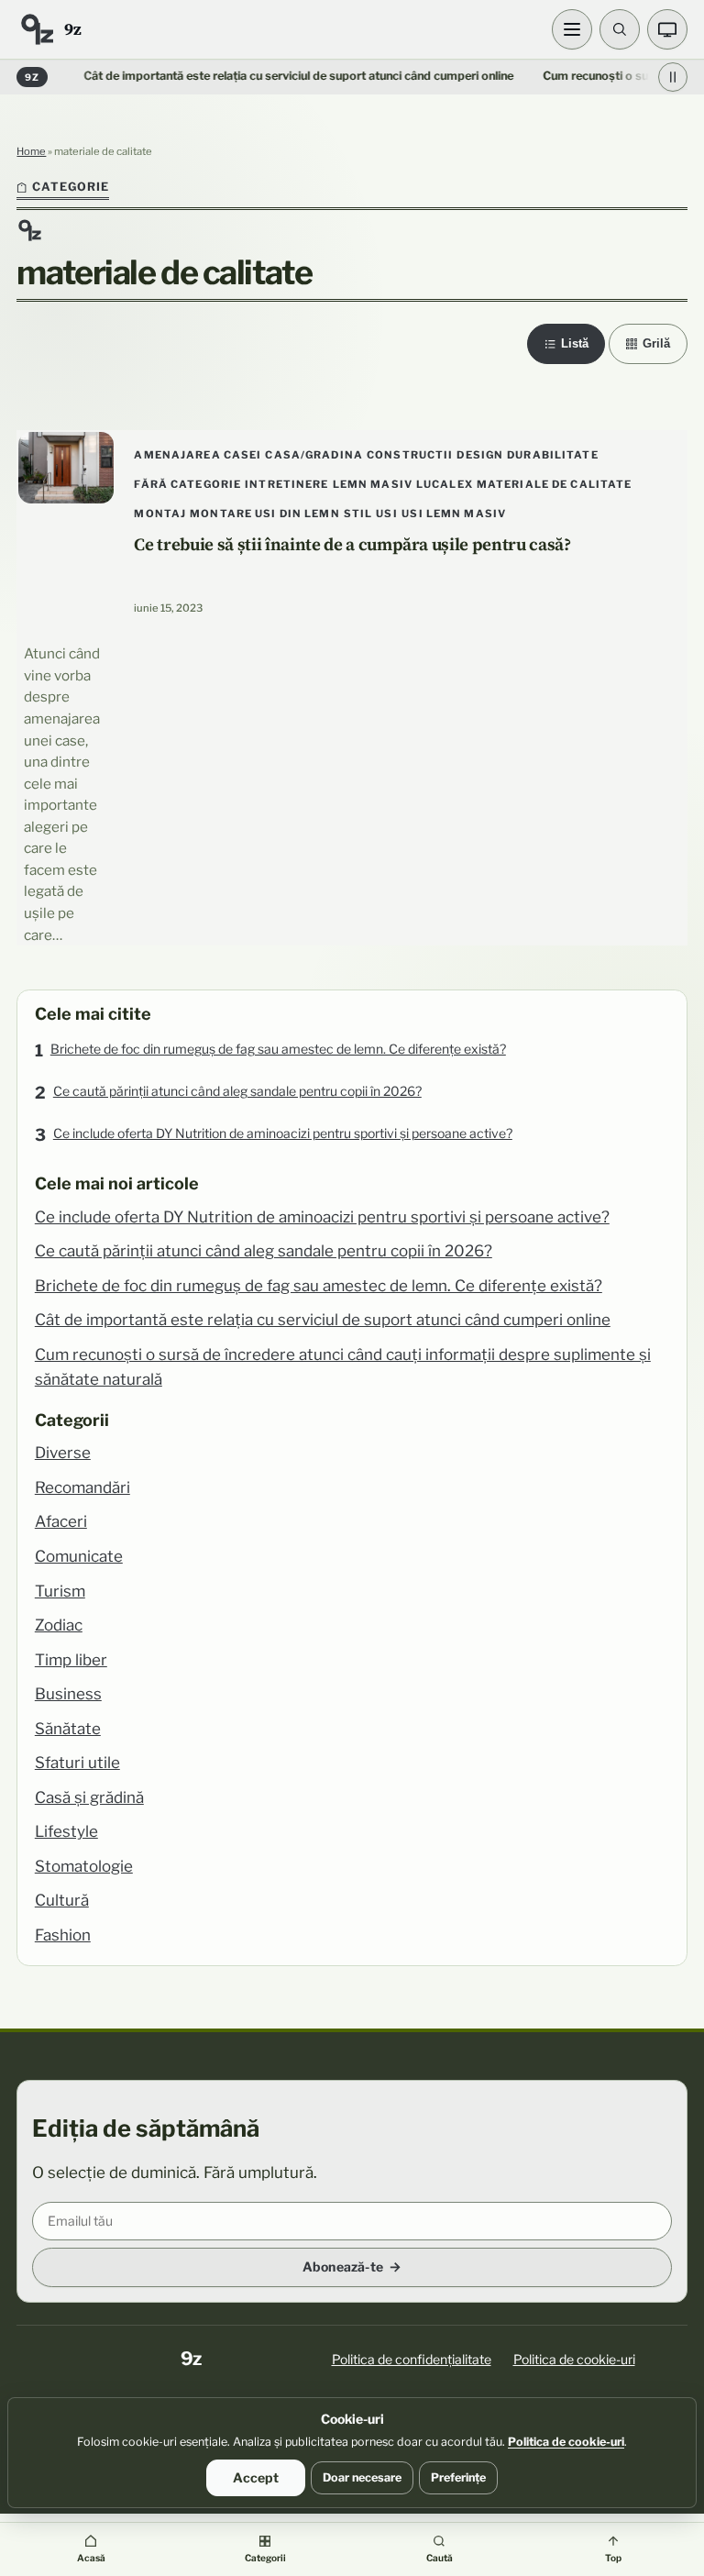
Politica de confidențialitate (412, 2359)
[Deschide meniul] (572, 29)
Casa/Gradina (314, 455)
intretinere (286, 484)
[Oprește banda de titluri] (673, 77)
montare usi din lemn (265, 514)
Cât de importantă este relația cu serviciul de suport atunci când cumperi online (267, 76)
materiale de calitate (555, 484)
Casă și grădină (89, 1797)
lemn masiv (373, 484)
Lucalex (445, 484)
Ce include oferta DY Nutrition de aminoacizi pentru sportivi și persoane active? (283, 1133)
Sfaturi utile (77, 1763)
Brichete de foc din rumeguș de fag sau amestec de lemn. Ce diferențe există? (278, 1049)
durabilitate (553, 455)
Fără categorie (187, 484)
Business (68, 1694)
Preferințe (458, 2477)
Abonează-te (343, 2266)
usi (386, 514)
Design (480, 455)
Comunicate (79, 1556)
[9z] (37, 29)
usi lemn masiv (454, 514)
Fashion (63, 1935)
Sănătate (68, 1729)
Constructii (410, 455)
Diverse (63, 1453)
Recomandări (82, 1487)
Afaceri (61, 1521)
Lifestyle (66, 1831)
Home (31, 151)
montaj (160, 514)
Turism (60, 1591)
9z (72, 29)
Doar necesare (362, 2477)
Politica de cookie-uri (574, 2359)
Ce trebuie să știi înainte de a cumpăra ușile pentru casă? (352, 544)
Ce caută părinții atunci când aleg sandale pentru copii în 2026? (237, 1091)
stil (358, 514)
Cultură (62, 1900)
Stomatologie (84, 1866)
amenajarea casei (198, 455)
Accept (256, 2477)
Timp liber (71, 1660)
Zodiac (59, 1625)
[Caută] (620, 29)
